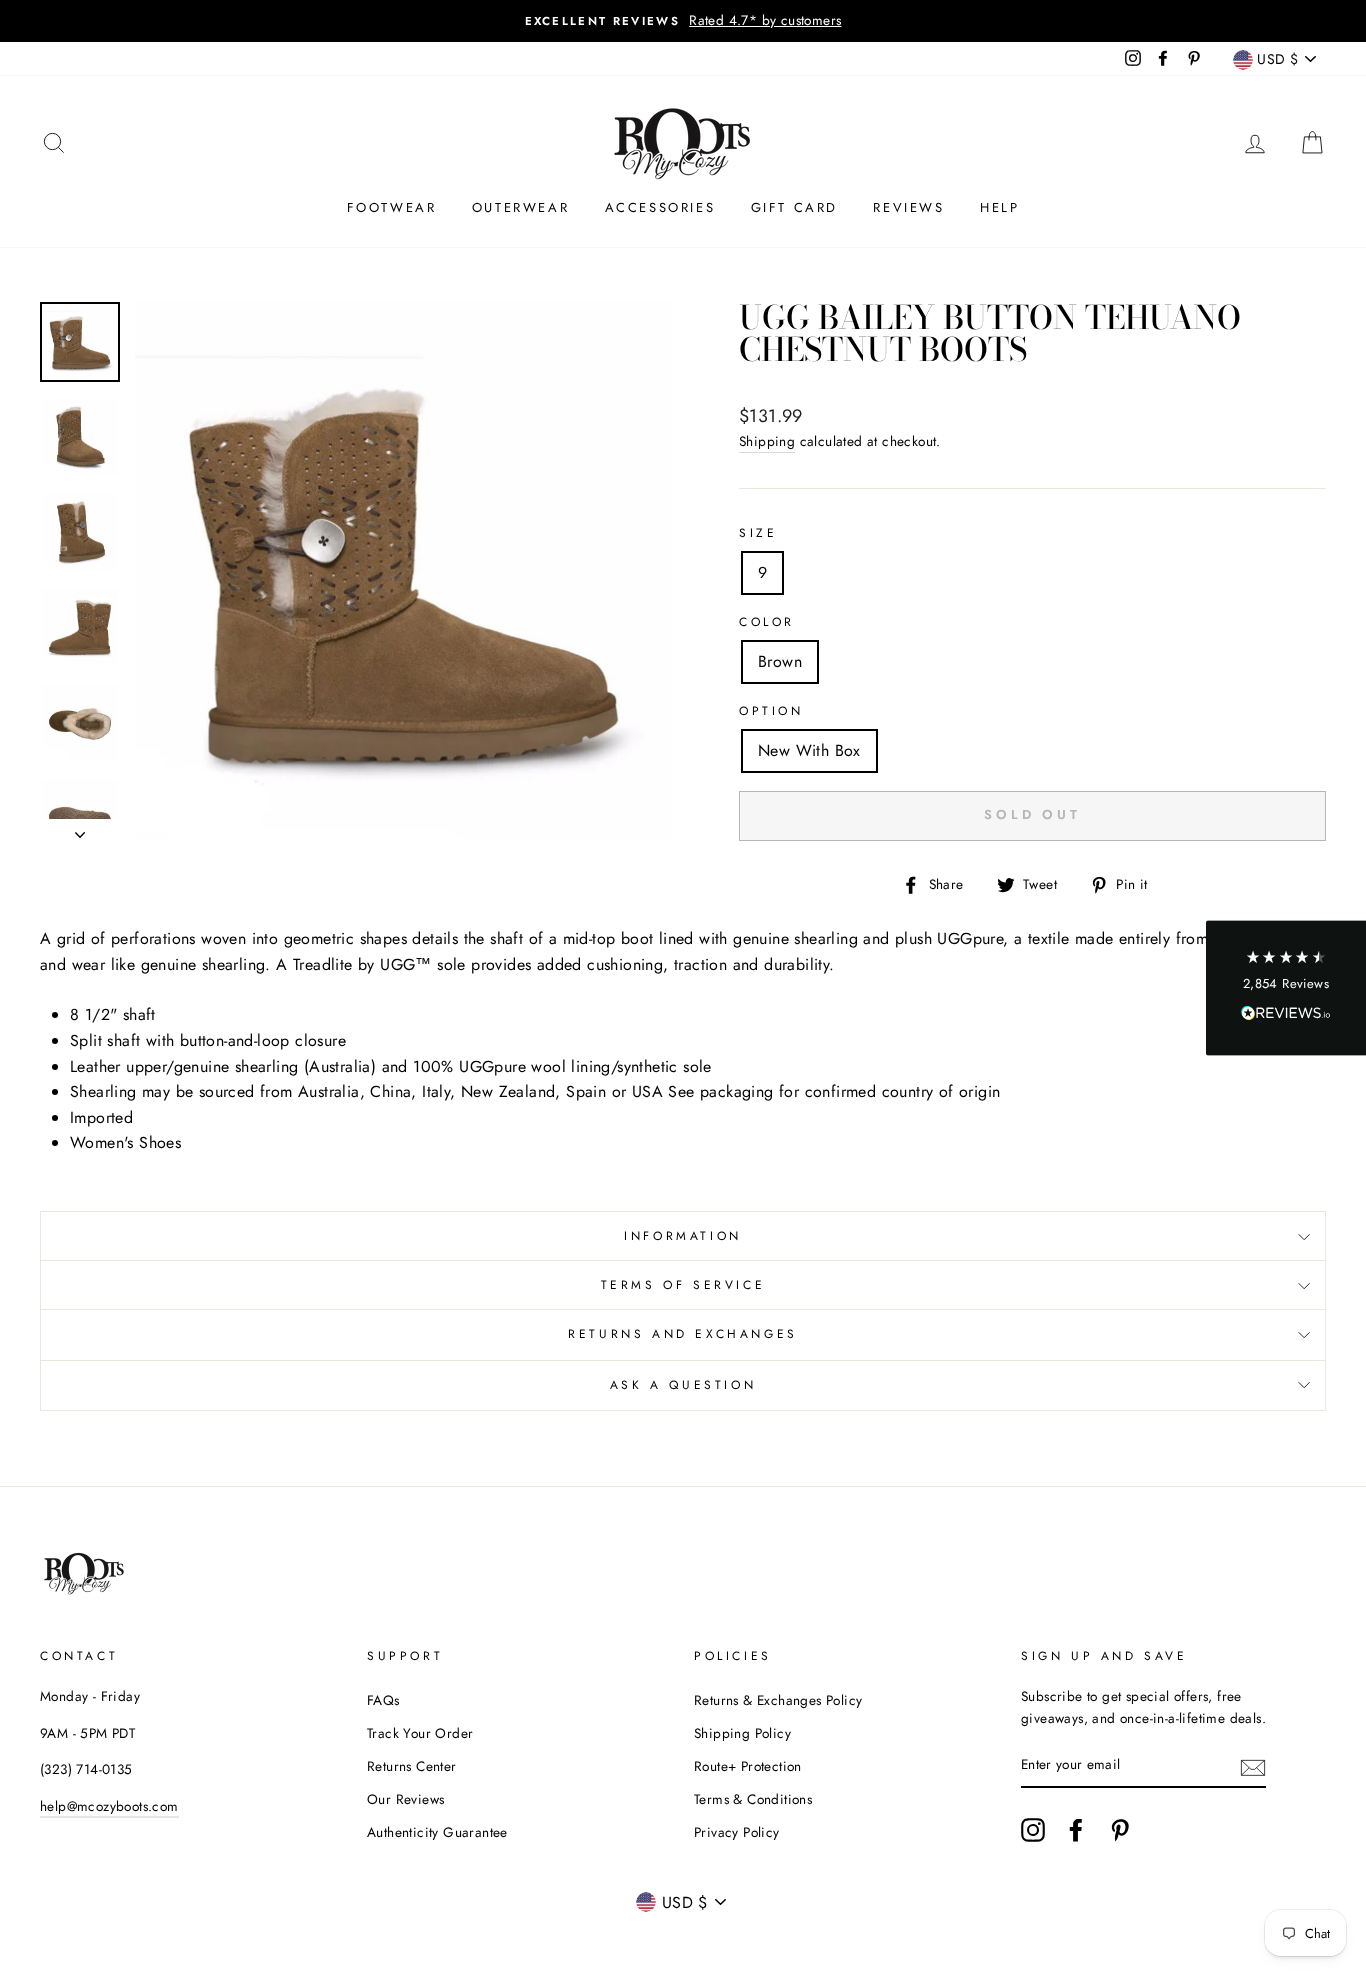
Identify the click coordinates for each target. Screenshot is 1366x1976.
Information (683, 1236)
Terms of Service (683, 1285)
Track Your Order (420, 1733)
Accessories (660, 207)
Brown (780, 661)
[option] (683, 21)
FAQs (383, 1700)
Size (758, 533)
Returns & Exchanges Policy (778, 1700)
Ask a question (683, 1385)
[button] (1286, 988)
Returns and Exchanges (683, 1334)
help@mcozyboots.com (109, 1806)
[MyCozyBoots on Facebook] (1076, 1830)
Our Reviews (405, 1799)
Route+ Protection (748, 1766)
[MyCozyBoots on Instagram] (1033, 1830)
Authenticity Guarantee (437, 1832)
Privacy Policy (737, 1832)
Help (999, 207)
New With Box (809, 750)
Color (767, 622)
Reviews (908, 207)
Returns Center (412, 1766)
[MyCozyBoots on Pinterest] (1120, 1830)
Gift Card (794, 207)
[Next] (80, 829)
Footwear (392, 207)
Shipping (767, 441)
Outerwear (520, 207)
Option (771, 711)
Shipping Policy (742, 1733)
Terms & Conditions (753, 1799)
